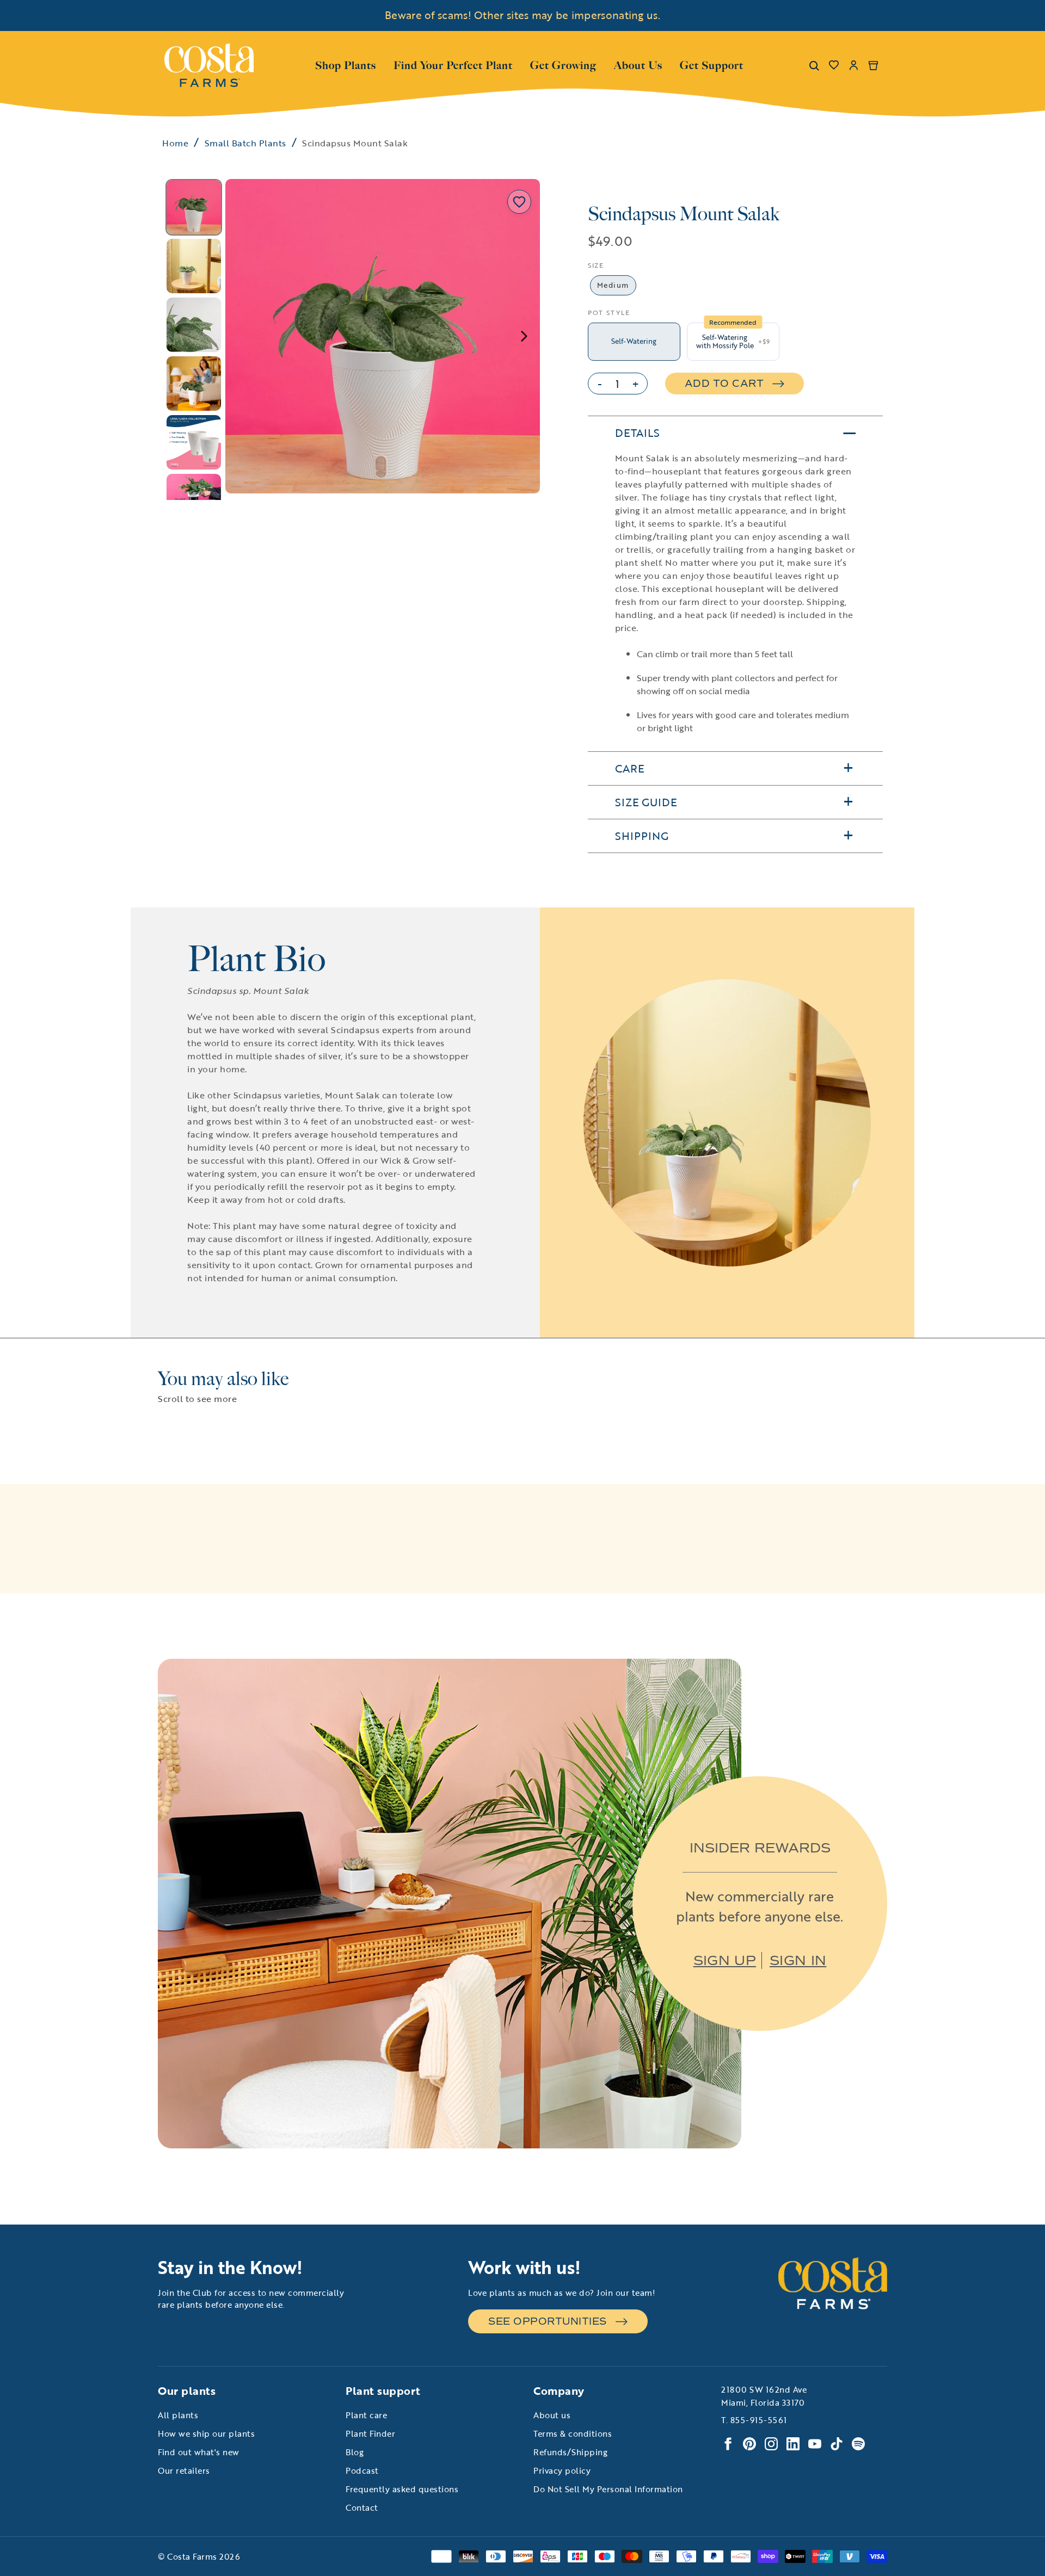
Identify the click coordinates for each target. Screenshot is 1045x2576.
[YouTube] (815, 2444)
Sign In (798, 1960)
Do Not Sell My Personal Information (608, 2489)
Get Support (712, 64)
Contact (362, 2507)
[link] (209, 65)
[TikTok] (837, 2444)
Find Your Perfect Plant (453, 65)
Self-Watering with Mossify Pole (733, 342)
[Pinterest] (749, 2444)
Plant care (366, 2415)
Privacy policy (562, 2470)
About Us (638, 64)
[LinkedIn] (793, 2444)
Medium (613, 285)
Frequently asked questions (402, 2489)
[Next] (524, 336)
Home (175, 143)
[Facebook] (728, 2444)
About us (552, 2415)
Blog (355, 2452)
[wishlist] (834, 65)
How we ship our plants (206, 2433)
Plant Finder (370, 2433)
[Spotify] (858, 2444)
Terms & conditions (573, 2433)
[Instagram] (771, 2444)
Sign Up (725, 1960)
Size (596, 265)
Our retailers (184, 2470)
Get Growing (563, 65)
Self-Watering (634, 341)
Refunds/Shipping (570, 2452)
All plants (178, 2415)
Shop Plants (346, 64)
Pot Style (609, 312)
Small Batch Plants (245, 143)
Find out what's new (199, 2452)
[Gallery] (351, 339)
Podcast (362, 2470)
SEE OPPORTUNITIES (548, 2321)
